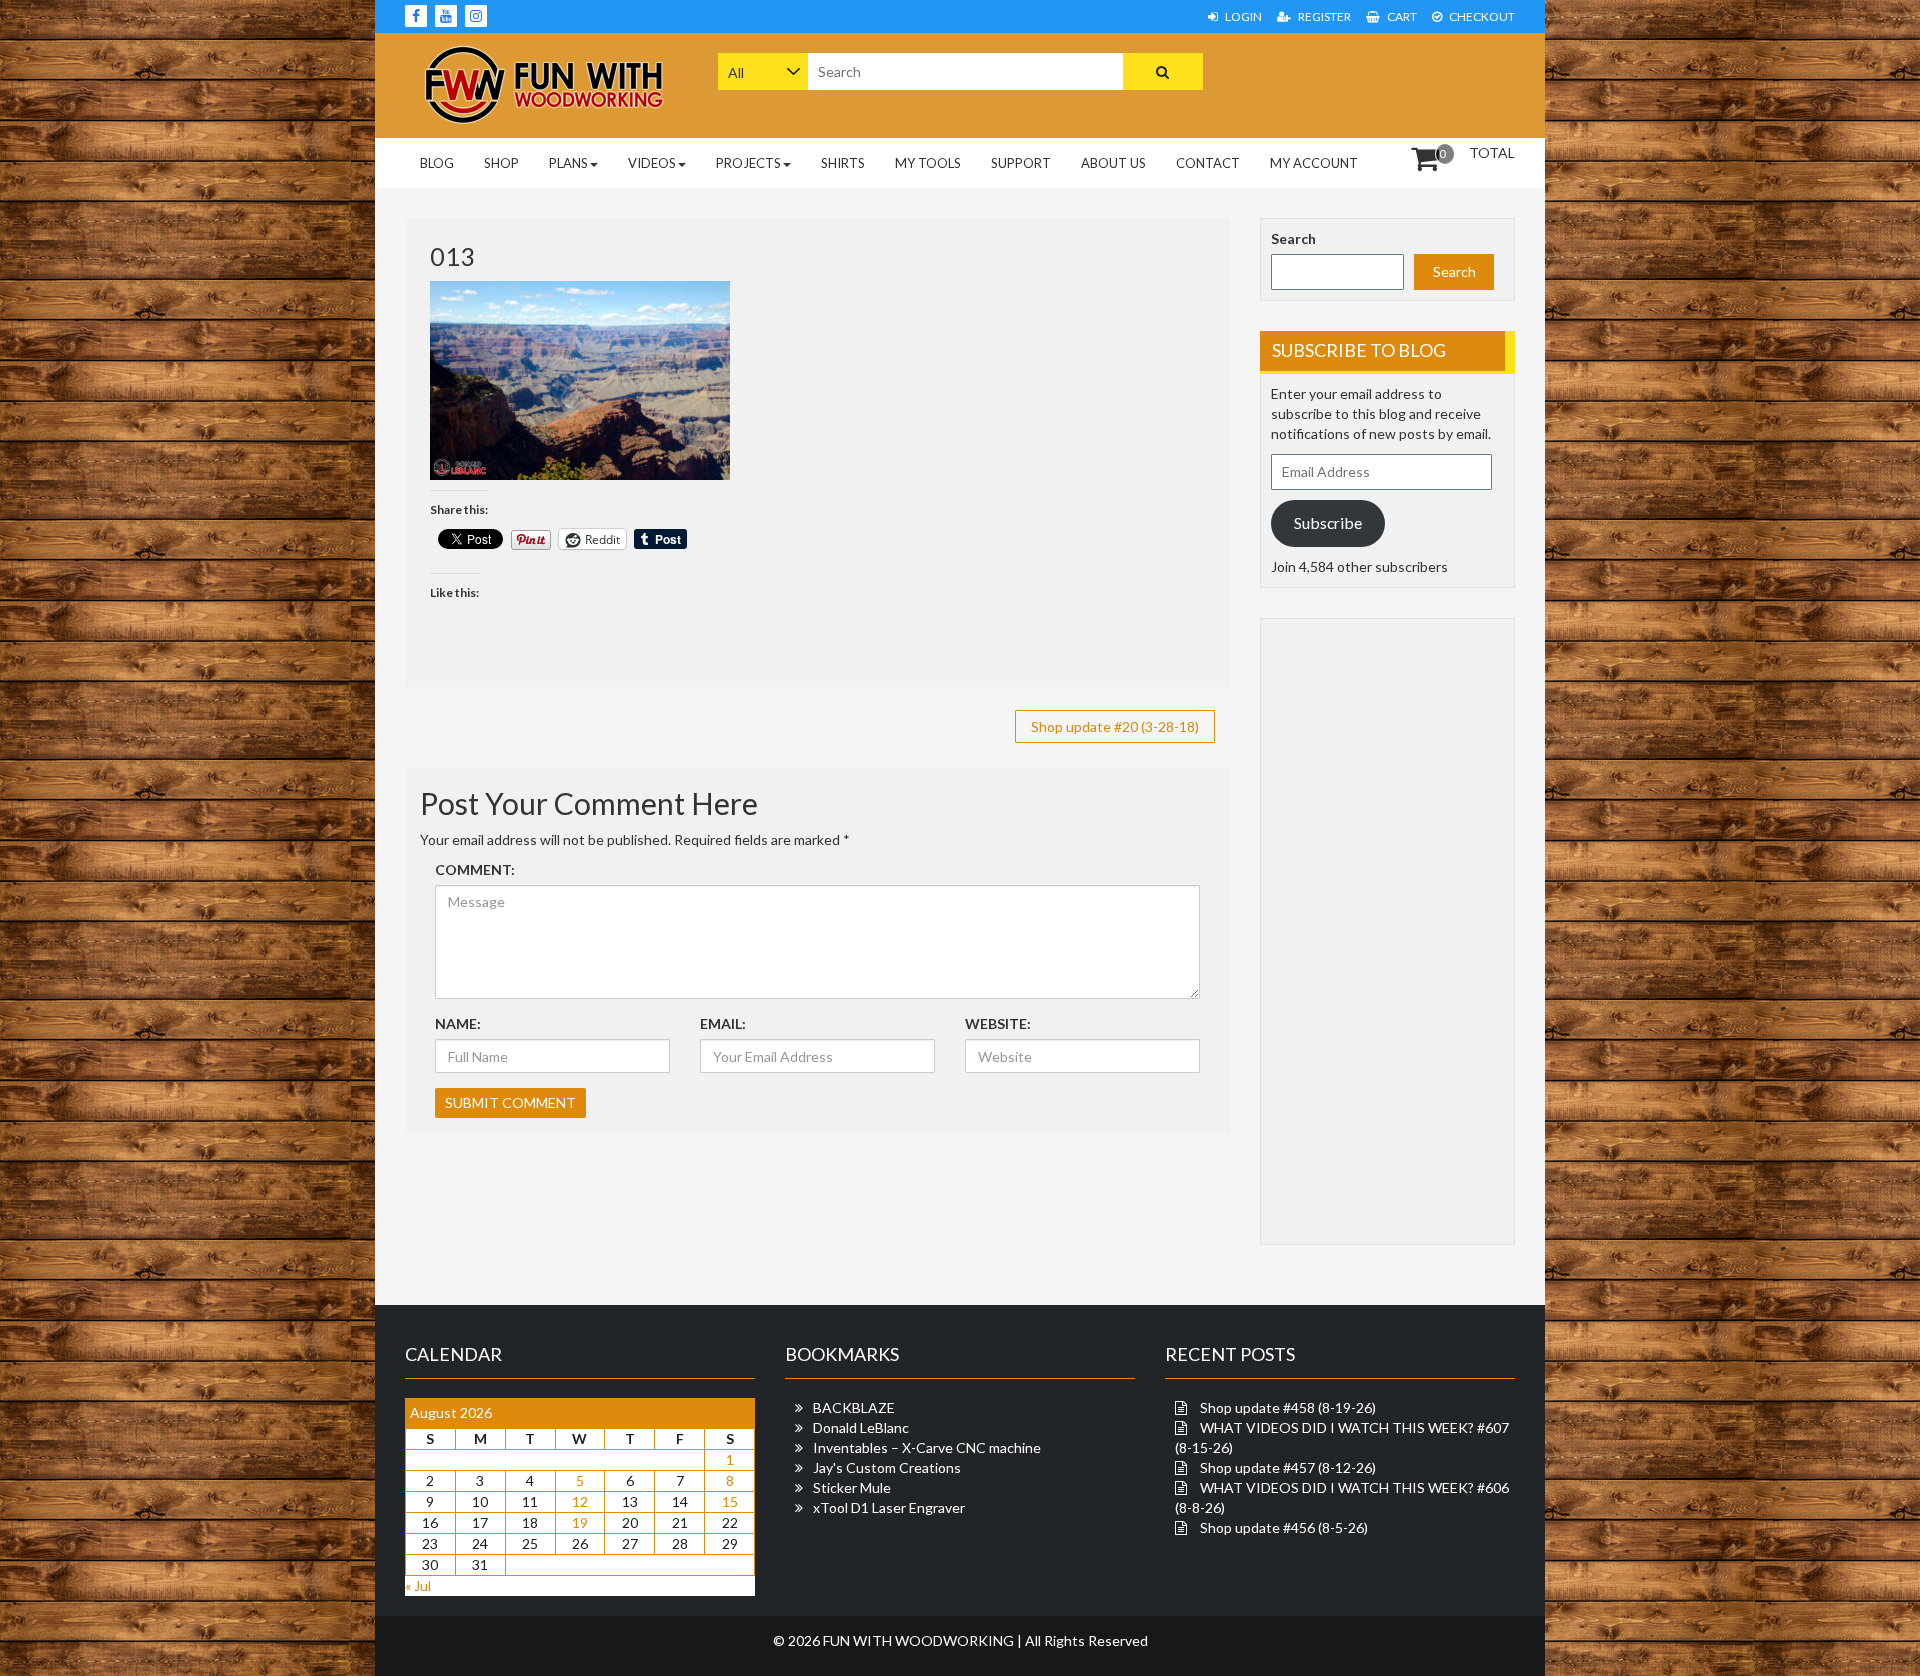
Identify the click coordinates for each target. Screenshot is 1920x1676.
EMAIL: (723, 1023)
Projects (748, 163)
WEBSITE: (998, 1023)
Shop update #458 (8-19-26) (1288, 1407)
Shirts (843, 163)
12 (580, 1501)
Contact (1208, 163)
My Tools (928, 163)
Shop (501, 163)
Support (1021, 163)
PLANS (568, 163)
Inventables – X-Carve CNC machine (927, 1447)
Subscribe (1328, 522)
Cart (1401, 16)
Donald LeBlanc (861, 1427)
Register (1323, 16)
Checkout (1481, 16)
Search (1293, 238)
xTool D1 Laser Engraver (889, 1507)
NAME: (458, 1023)
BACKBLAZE (854, 1407)
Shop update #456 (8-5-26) (1284, 1527)
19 (580, 1522)
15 (730, 1501)
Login (1242, 16)
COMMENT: (475, 869)
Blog (437, 163)
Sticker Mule (852, 1487)
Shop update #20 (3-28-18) (1115, 726)
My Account (1314, 163)
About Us (1113, 163)
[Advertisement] (1388, 83)
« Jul (418, 1585)
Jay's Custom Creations (887, 1467)
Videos (652, 163)
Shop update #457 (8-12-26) (1288, 1467)
